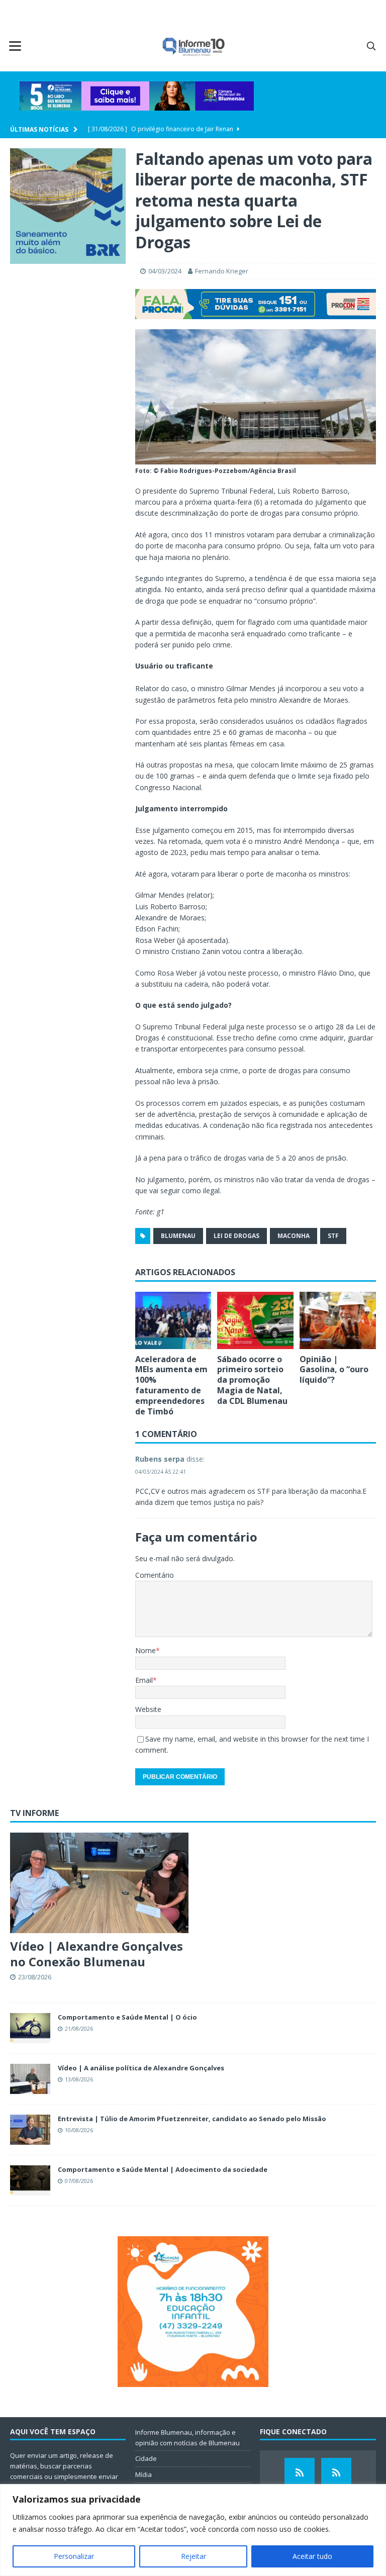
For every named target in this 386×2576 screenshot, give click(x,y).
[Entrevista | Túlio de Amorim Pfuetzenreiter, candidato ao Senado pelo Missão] (30, 2130)
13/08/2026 (79, 2079)
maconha (294, 1236)
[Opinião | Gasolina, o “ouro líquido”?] (338, 1320)
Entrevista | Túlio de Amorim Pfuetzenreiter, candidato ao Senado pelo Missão (192, 2119)
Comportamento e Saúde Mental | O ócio (127, 2017)
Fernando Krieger (222, 271)
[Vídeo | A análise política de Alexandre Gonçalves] (30, 2079)
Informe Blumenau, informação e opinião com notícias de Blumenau (187, 2438)
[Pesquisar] (371, 46)
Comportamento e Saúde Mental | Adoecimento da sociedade (163, 2169)
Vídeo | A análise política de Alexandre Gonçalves (141, 2068)
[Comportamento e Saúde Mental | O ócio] (30, 2028)
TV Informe (34, 1813)
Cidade (146, 2458)
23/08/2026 (35, 1977)
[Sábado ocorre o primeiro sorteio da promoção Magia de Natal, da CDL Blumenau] (255, 1320)
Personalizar (74, 2556)
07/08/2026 (79, 2181)
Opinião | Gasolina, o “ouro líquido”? (334, 1370)
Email (144, 1680)
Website (148, 1709)
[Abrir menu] (15, 46)
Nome (146, 1650)
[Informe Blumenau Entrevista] (336, 2473)
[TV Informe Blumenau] (300, 2473)
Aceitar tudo (312, 2556)
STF (333, 1236)
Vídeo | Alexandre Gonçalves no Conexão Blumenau (96, 1954)
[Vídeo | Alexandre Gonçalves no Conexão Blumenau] (99, 1883)
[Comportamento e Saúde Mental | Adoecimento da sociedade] (30, 2180)
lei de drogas (236, 1236)
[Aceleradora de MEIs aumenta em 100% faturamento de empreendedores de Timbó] (173, 1320)
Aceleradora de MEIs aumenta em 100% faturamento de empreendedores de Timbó (171, 1385)
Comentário (155, 1575)
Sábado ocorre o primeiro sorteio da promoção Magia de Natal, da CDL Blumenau (252, 1380)
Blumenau (178, 1236)
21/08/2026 (79, 2028)
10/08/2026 (79, 2130)
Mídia (143, 2474)
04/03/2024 (165, 271)
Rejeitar (194, 2556)
